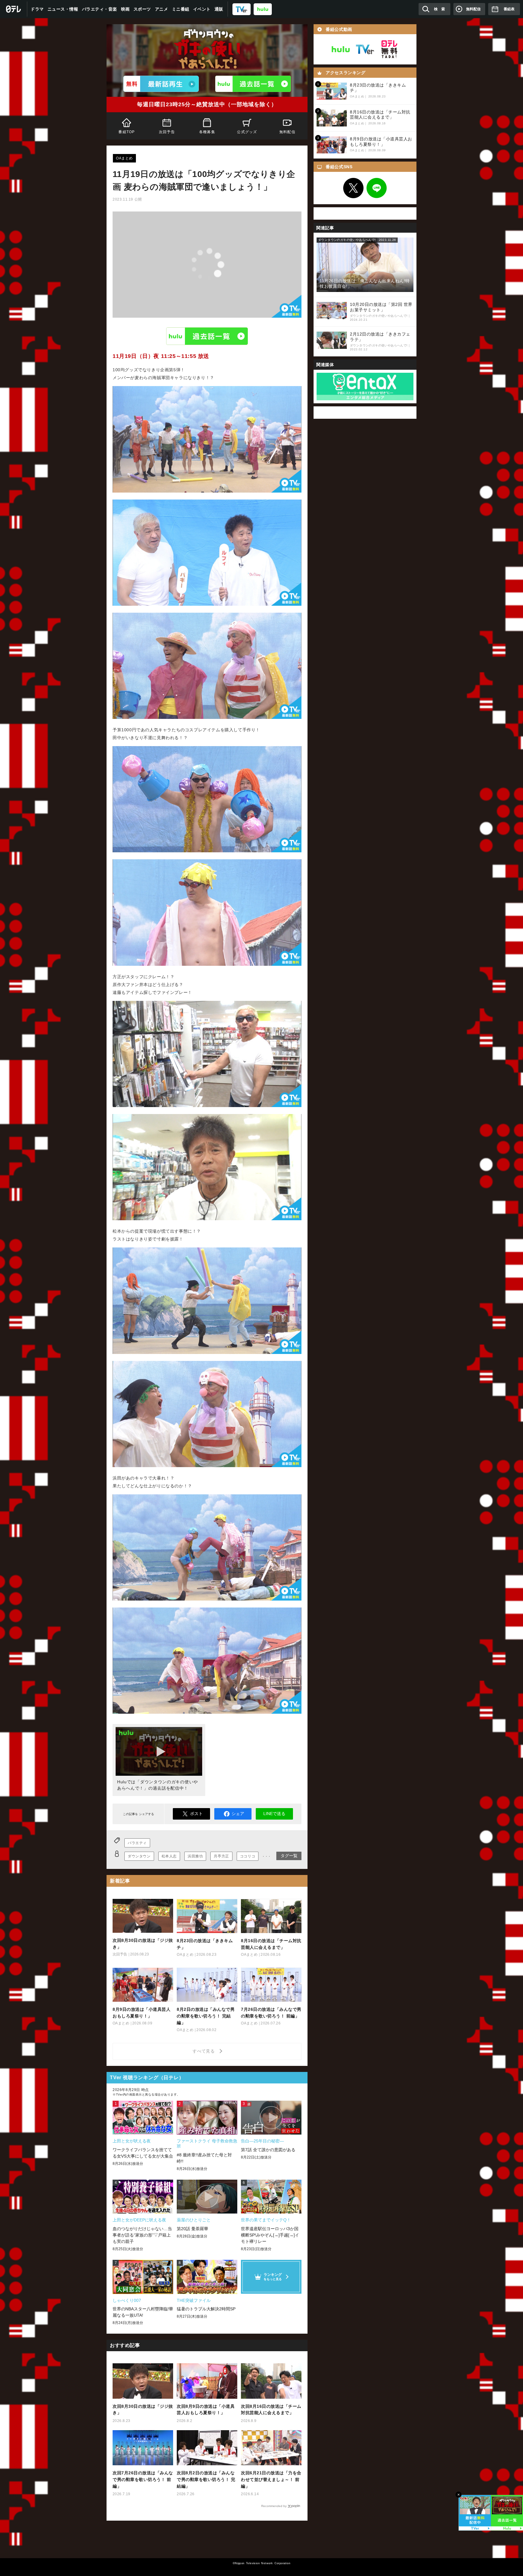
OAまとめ (124, 158)
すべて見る (205, 2051)
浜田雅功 (195, 1856)
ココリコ (248, 1856)
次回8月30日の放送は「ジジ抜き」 (143, 2410)
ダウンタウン (139, 1856)
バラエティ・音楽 (100, 9)
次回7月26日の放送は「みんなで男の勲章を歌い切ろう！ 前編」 (143, 2479)
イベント (202, 9)
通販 (219, 9)
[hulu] (263, 9)
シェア (238, 1814)
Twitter (354, 188)
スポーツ (142, 9)
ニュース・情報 (63, 9)
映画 (125, 9)
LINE (377, 188)
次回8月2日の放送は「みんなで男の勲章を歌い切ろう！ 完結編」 (206, 2479)
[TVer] (242, 9)
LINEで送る (274, 1814)
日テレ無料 (389, 49)
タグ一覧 (289, 1856)
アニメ (162, 9)
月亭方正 (221, 1856)
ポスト (196, 1814)
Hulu (207, 336)
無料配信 (287, 132)
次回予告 (167, 132)
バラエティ (137, 1843)
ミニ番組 (181, 9)
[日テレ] (14, 9)
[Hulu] (253, 84)
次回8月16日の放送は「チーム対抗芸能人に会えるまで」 (271, 2410)
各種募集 (207, 132)
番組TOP (127, 132)
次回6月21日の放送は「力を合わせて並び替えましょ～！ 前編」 (271, 2479)
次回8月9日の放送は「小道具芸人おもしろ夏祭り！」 (206, 2410)
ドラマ (37, 9)
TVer (365, 49)
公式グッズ (247, 132)
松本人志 (169, 1856)
